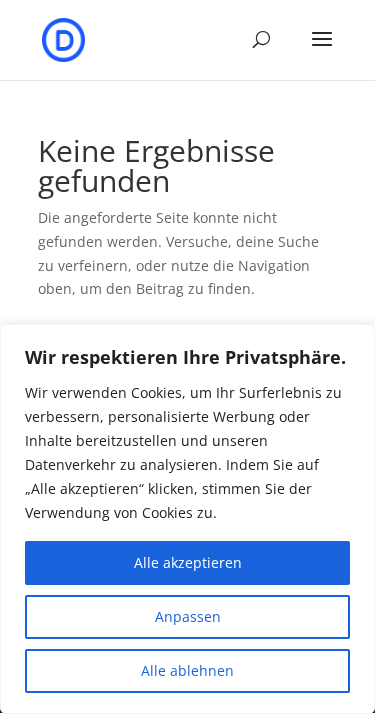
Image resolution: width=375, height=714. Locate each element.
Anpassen (188, 616)
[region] (187, 519)
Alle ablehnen (187, 670)
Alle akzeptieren (188, 562)
